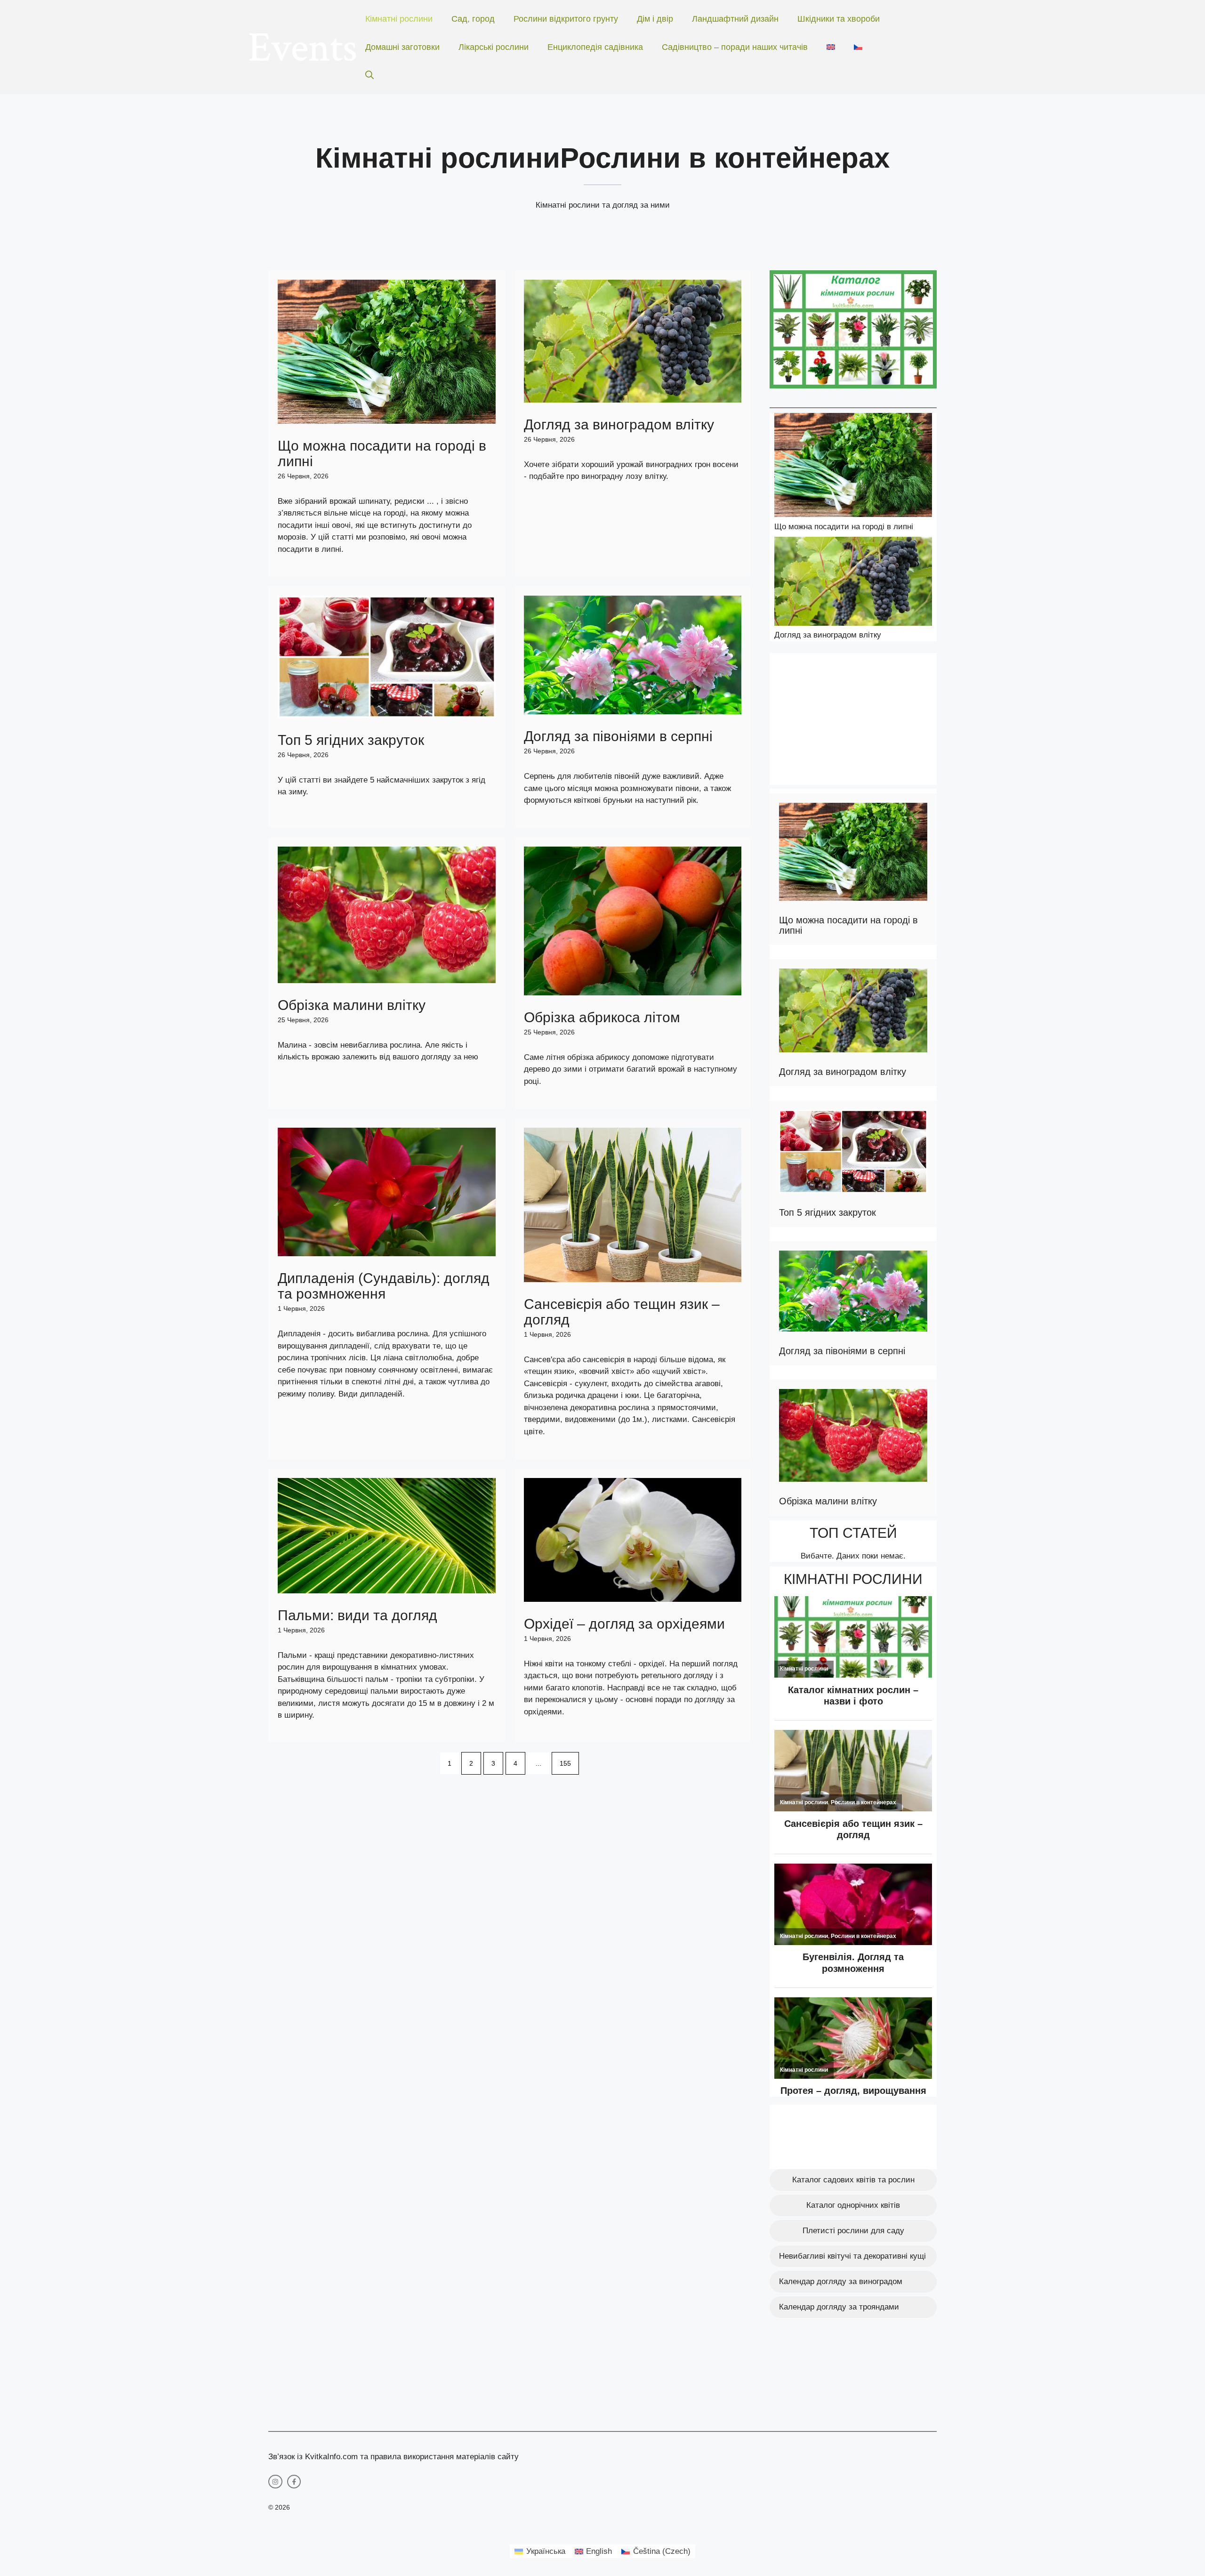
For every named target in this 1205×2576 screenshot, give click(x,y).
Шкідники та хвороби (839, 19)
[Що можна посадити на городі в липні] (853, 467)
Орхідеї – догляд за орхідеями (624, 1624)
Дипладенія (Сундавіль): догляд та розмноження (384, 1286)
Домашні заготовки (402, 47)
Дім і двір (655, 19)
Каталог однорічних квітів (853, 2205)
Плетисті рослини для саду (853, 2231)
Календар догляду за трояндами (839, 2307)
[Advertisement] (853, 719)
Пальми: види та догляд (357, 1615)
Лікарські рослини (494, 47)
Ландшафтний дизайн (735, 19)
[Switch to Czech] (858, 47)
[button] (370, 75)
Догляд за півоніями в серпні (618, 736)
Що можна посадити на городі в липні (844, 527)
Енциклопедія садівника (595, 47)
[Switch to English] (831, 47)
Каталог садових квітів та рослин (853, 2180)
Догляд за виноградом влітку (619, 424)
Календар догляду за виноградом (841, 2281)
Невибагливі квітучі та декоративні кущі (852, 2256)
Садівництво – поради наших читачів (735, 47)
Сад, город (473, 19)
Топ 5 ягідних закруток (351, 740)
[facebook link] (294, 2482)
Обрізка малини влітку (352, 1005)
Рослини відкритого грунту (566, 19)
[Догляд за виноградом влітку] (853, 583)
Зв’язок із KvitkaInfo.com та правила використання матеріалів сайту (394, 2457)
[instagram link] (275, 2482)
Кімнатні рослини (399, 19)
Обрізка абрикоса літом (602, 1017)
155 (565, 1763)
